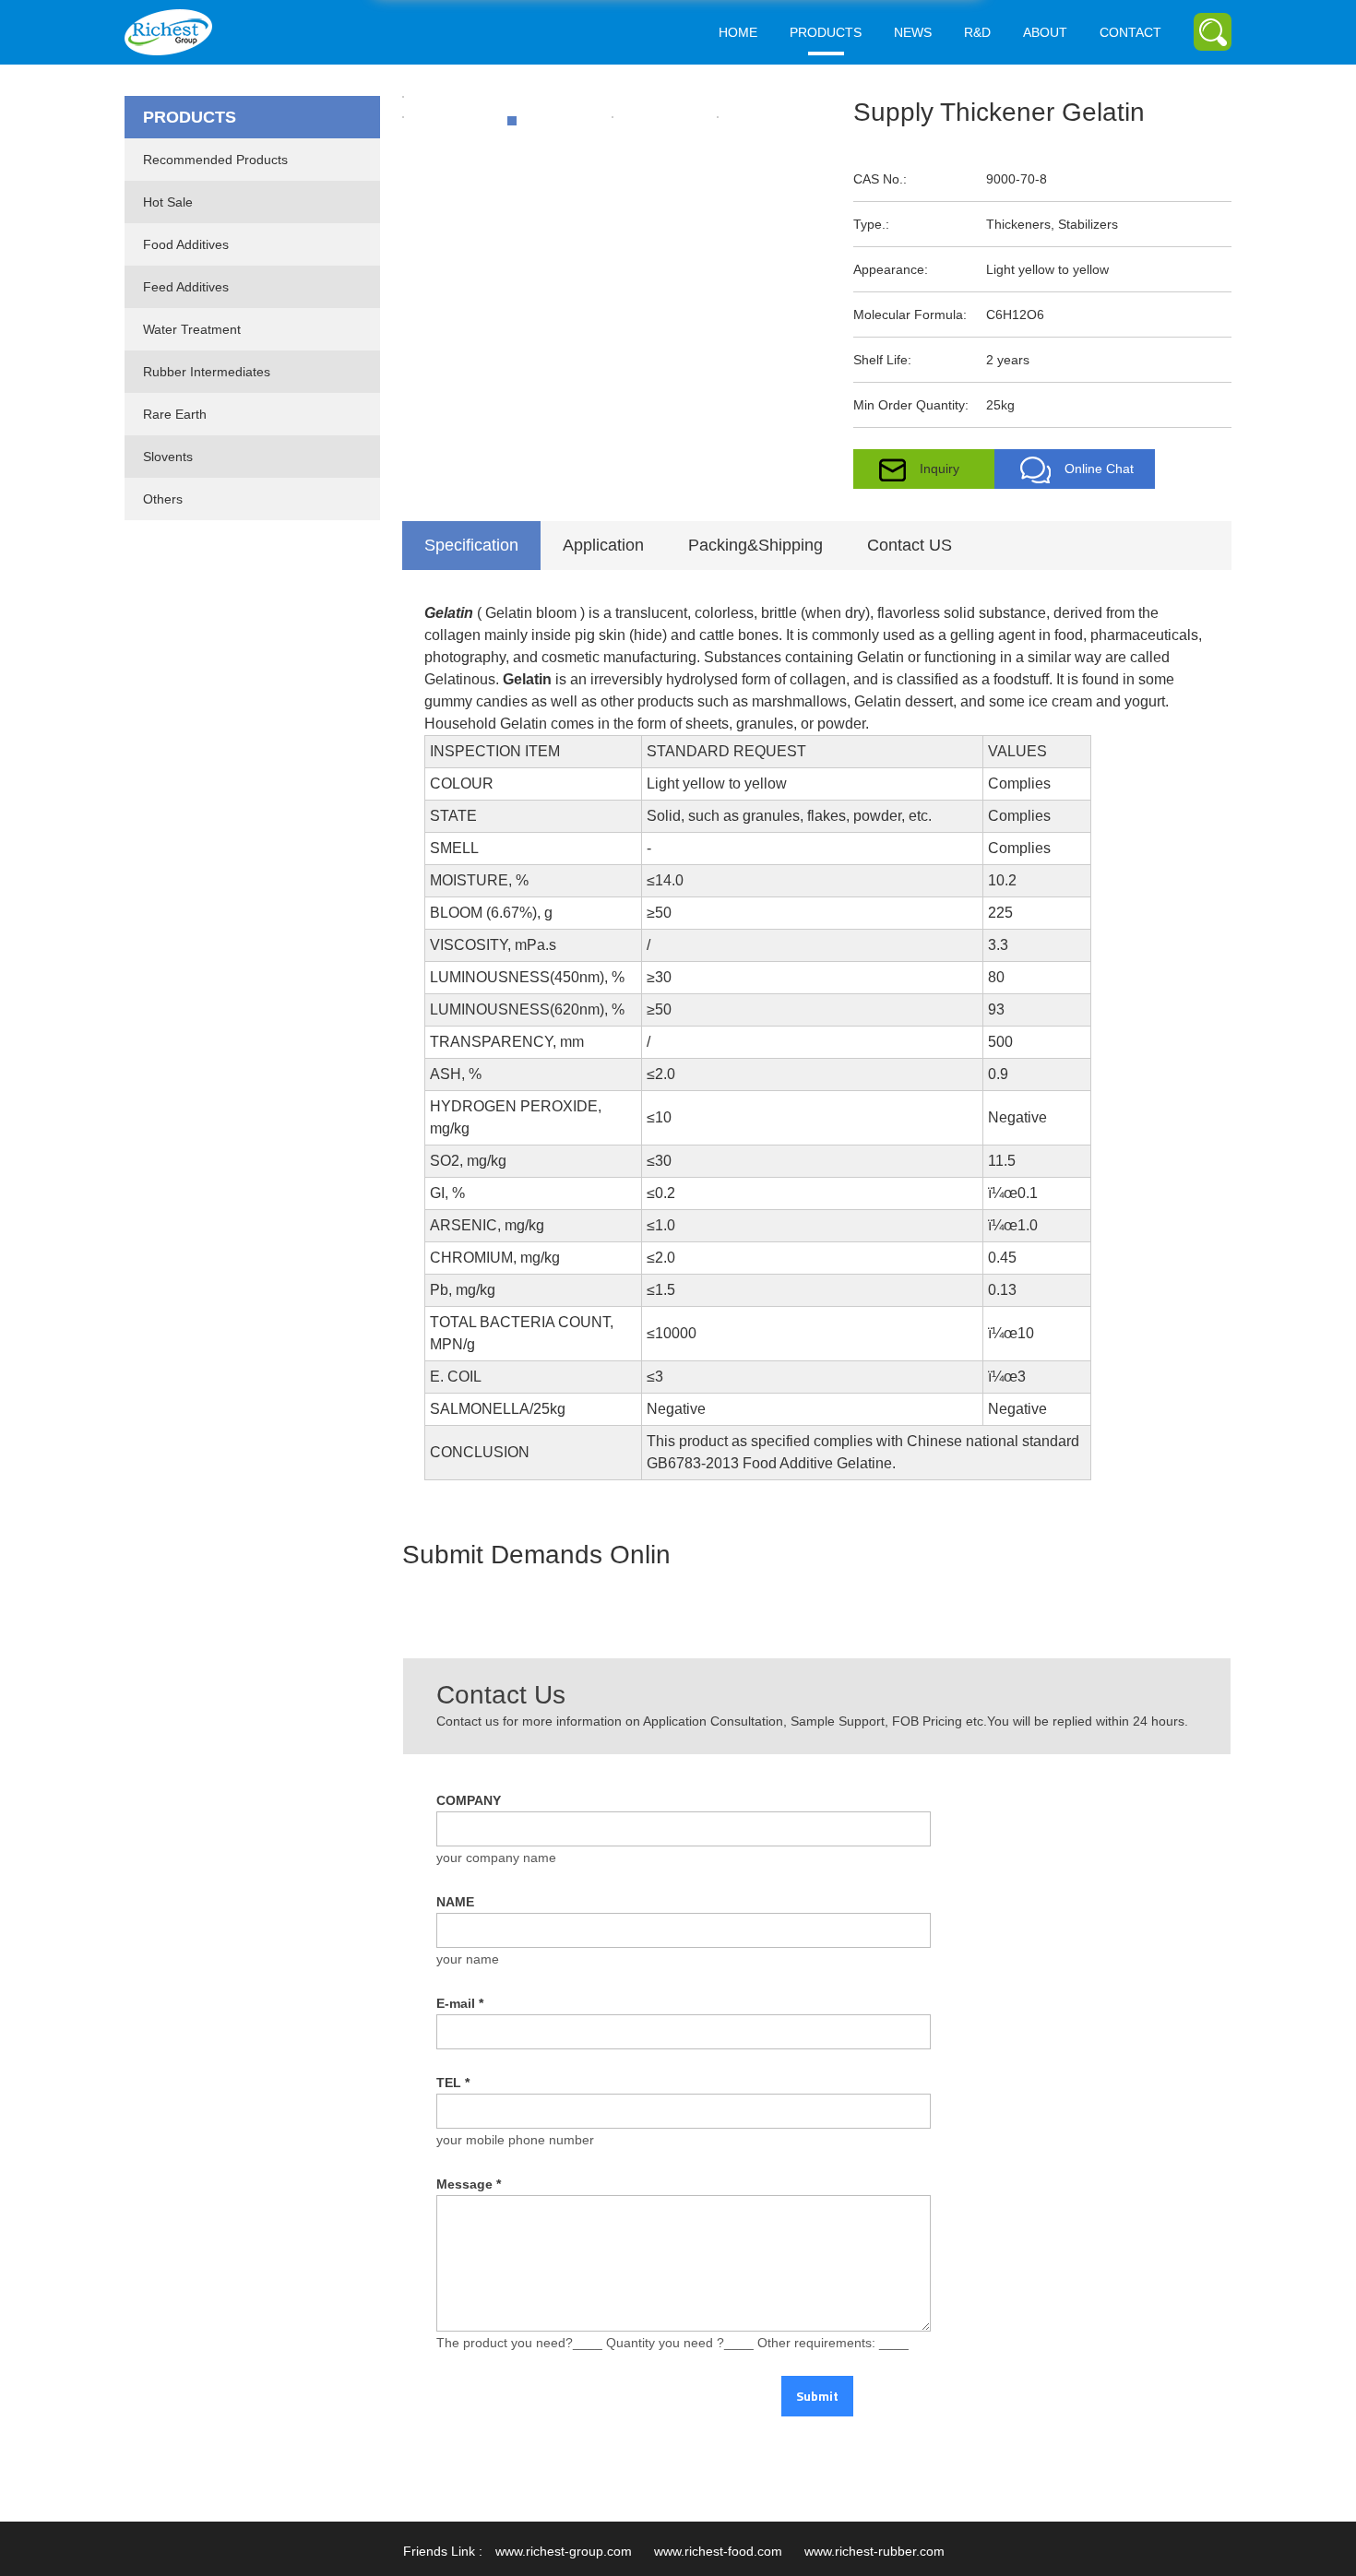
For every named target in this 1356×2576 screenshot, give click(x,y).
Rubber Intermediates (207, 372)
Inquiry (940, 469)
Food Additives (186, 244)
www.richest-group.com (564, 2551)
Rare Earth (175, 414)
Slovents (168, 457)
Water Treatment (192, 329)
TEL (453, 2083)
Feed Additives (186, 287)
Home (738, 32)
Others (163, 499)
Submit (817, 2396)
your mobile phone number (515, 2140)
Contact (1130, 32)
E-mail (460, 2003)
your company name (496, 1858)
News (913, 32)
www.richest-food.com (718, 2551)
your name (468, 1959)
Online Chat (1099, 469)
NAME (455, 1902)
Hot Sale (168, 202)
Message (469, 2184)
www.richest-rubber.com (874, 2551)
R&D (977, 32)
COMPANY (469, 1800)
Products (826, 32)
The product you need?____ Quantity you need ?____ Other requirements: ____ (672, 2343)
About (1045, 32)
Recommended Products (215, 160)
